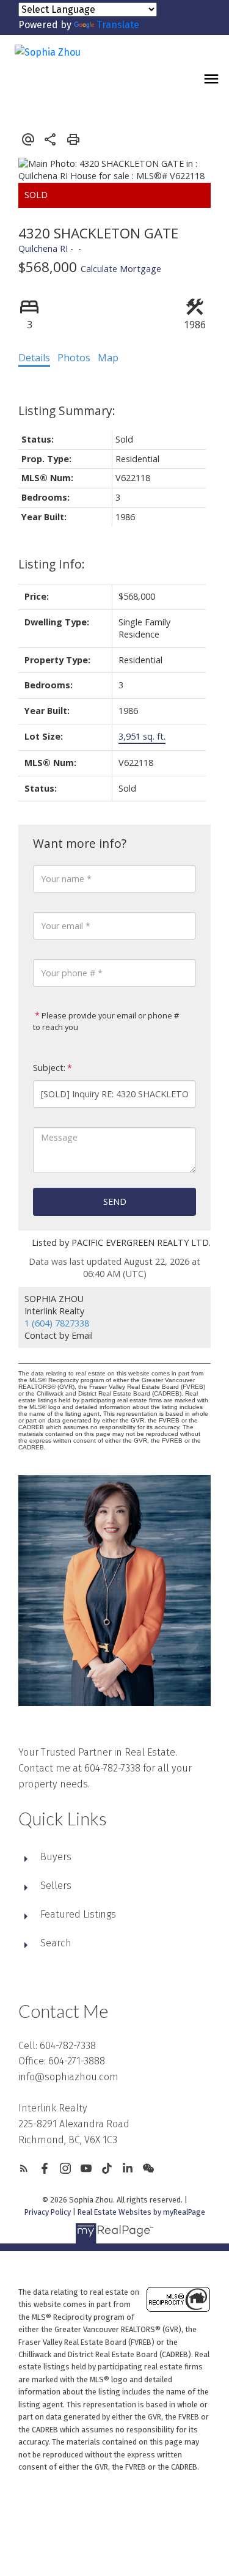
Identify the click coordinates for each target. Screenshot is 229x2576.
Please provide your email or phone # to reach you (106, 1021)
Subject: (49, 1068)
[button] (24, 2168)
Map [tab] (108, 358)
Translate (118, 25)
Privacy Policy (48, 2212)
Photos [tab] (74, 358)
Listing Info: (52, 564)
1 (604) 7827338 (57, 1323)
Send (115, 1202)
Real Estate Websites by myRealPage (141, 2212)
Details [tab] (34, 358)
